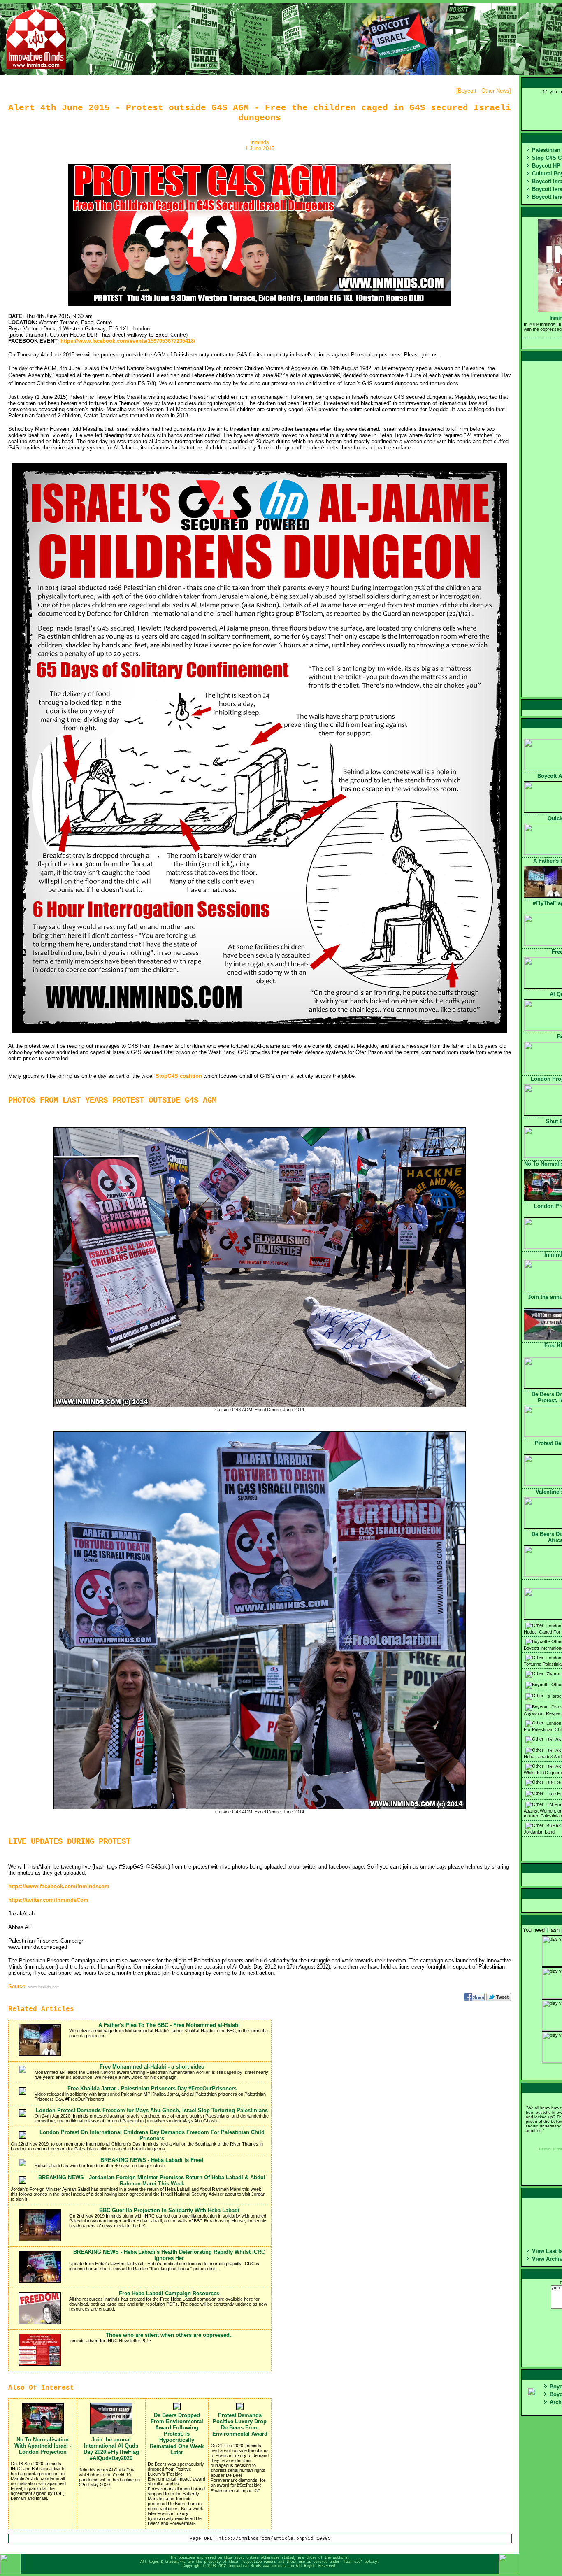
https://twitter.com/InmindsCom (48, 1900)
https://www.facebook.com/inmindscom (59, 1886)
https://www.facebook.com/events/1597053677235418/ (128, 341)
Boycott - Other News (484, 91)
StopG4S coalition (179, 1076)
